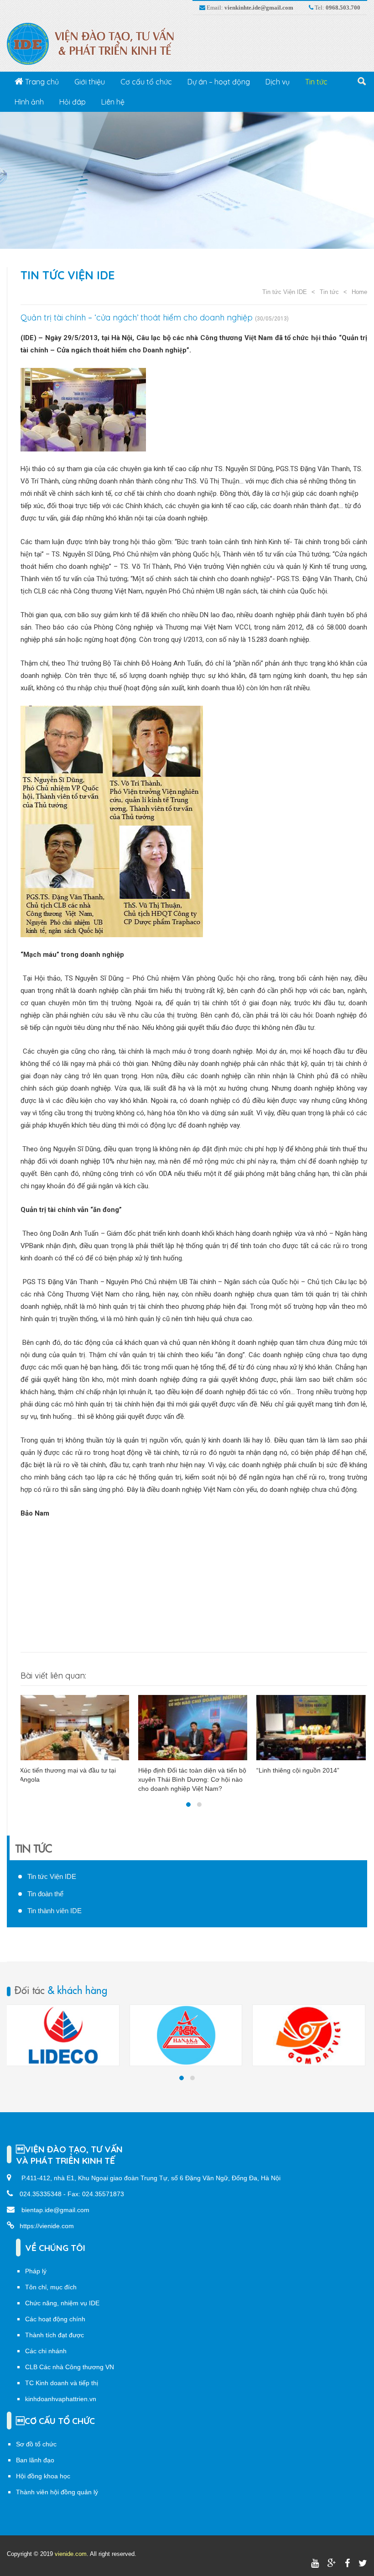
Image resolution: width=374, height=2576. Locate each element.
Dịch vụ (278, 82)
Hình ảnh (29, 102)
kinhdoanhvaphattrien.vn (61, 2399)
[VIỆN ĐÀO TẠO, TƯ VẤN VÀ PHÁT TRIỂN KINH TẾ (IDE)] (95, 43)
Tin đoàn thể (45, 1894)
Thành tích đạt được (55, 2335)
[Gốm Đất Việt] (186, 2035)
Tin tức (316, 82)
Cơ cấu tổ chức (146, 82)
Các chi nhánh (46, 2351)
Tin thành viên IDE (55, 1911)
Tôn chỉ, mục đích (51, 2287)
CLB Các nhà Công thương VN (70, 2367)
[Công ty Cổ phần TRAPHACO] (309, 2035)
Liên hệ (113, 102)
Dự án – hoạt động (219, 82)
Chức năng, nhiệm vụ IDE (62, 2303)
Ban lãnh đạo (35, 2460)
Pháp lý (36, 2271)
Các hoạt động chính (55, 2319)
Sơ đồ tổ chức (36, 2444)
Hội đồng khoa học (43, 2476)
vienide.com (71, 2554)
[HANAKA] (63, 2035)
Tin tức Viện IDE (68, 275)
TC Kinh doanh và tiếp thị (62, 2383)
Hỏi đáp (73, 102)
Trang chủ (41, 82)
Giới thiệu (90, 82)
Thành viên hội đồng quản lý (57, 2492)
